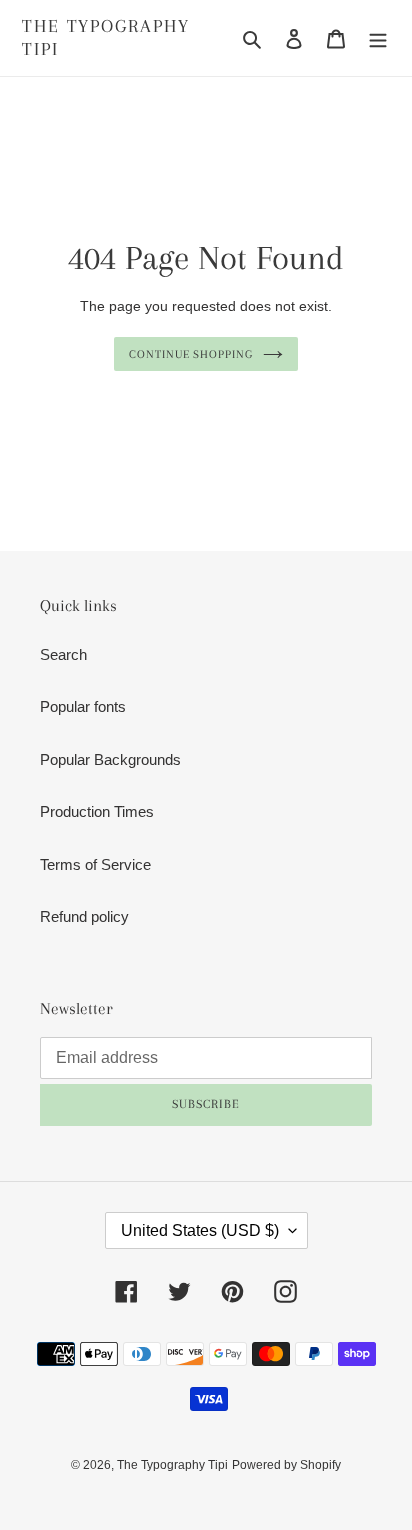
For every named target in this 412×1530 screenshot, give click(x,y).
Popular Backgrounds (110, 759)
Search (63, 654)
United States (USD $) (200, 1230)
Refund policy (84, 916)
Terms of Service (95, 864)
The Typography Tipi (106, 37)
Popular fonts (83, 706)
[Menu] (378, 38)
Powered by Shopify (286, 1465)
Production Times (97, 811)
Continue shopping (191, 354)
